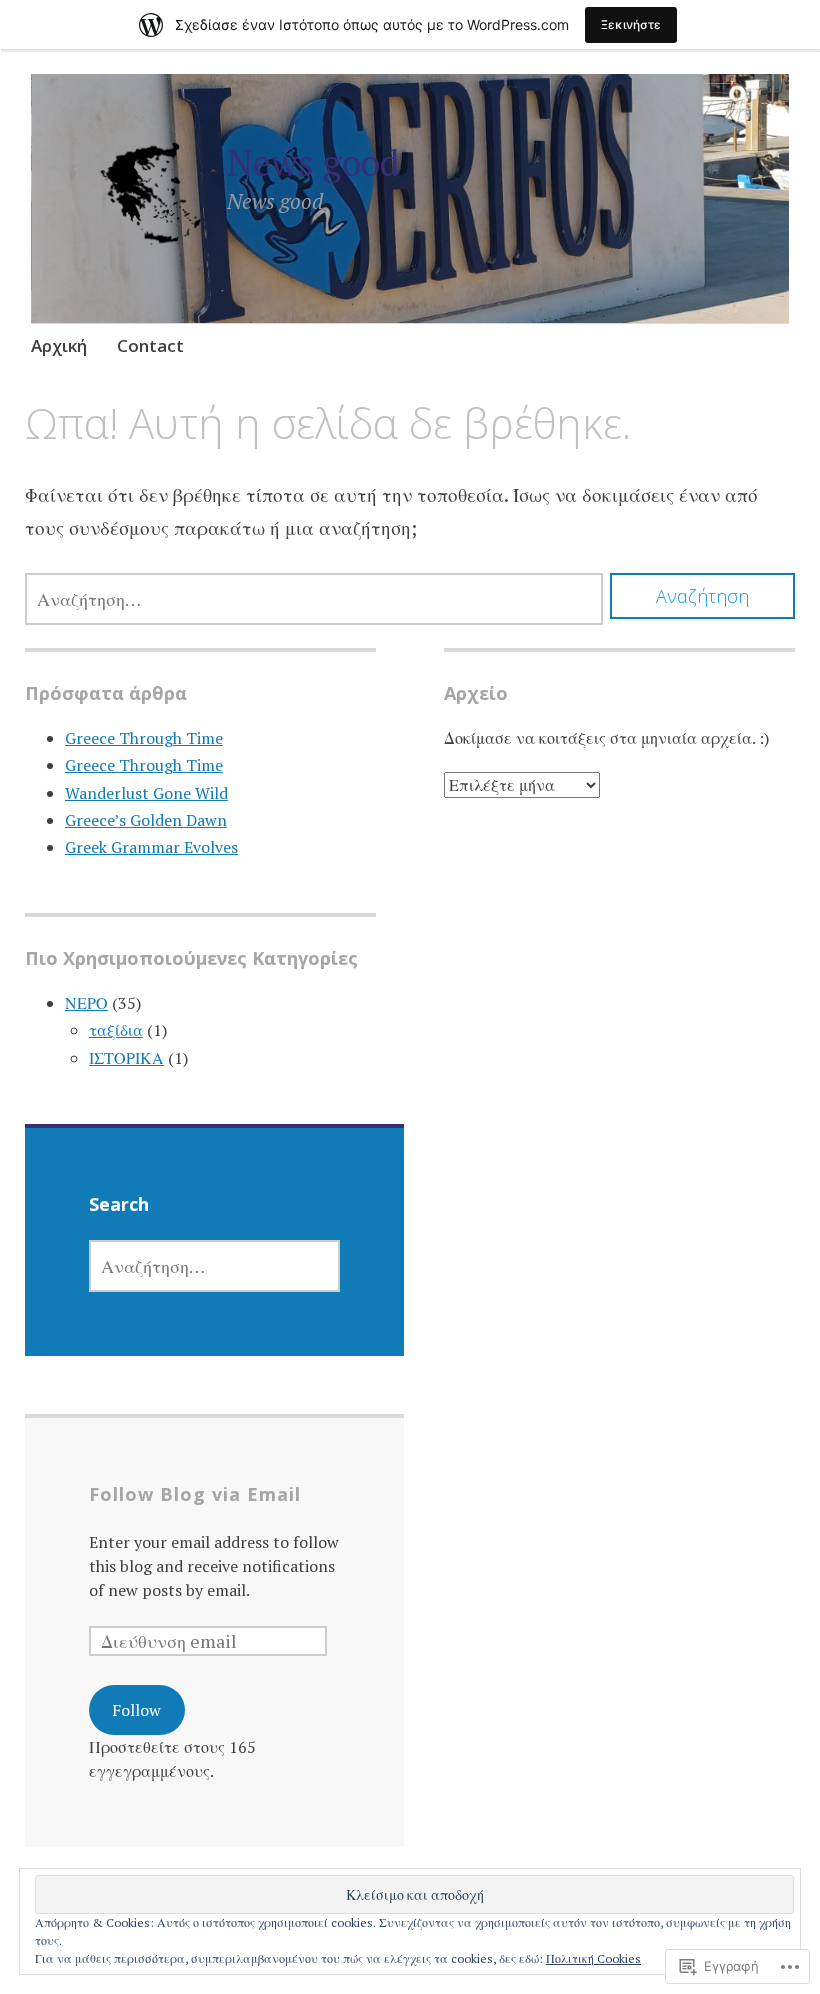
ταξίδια (116, 1030)
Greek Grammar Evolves (151, 847)
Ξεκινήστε (631, 24)
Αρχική (59, 345)
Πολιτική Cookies (593, 1958)
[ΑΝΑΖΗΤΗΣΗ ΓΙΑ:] (314, 599)
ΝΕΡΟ (86, 1003)
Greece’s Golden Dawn (146, 820)
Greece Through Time (144, 738)
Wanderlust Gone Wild (146, 793)
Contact (150, 345)
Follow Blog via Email (195, 1494)
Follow (136, 1710)
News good (313, 162)
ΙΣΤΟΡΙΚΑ (126, 1058)
